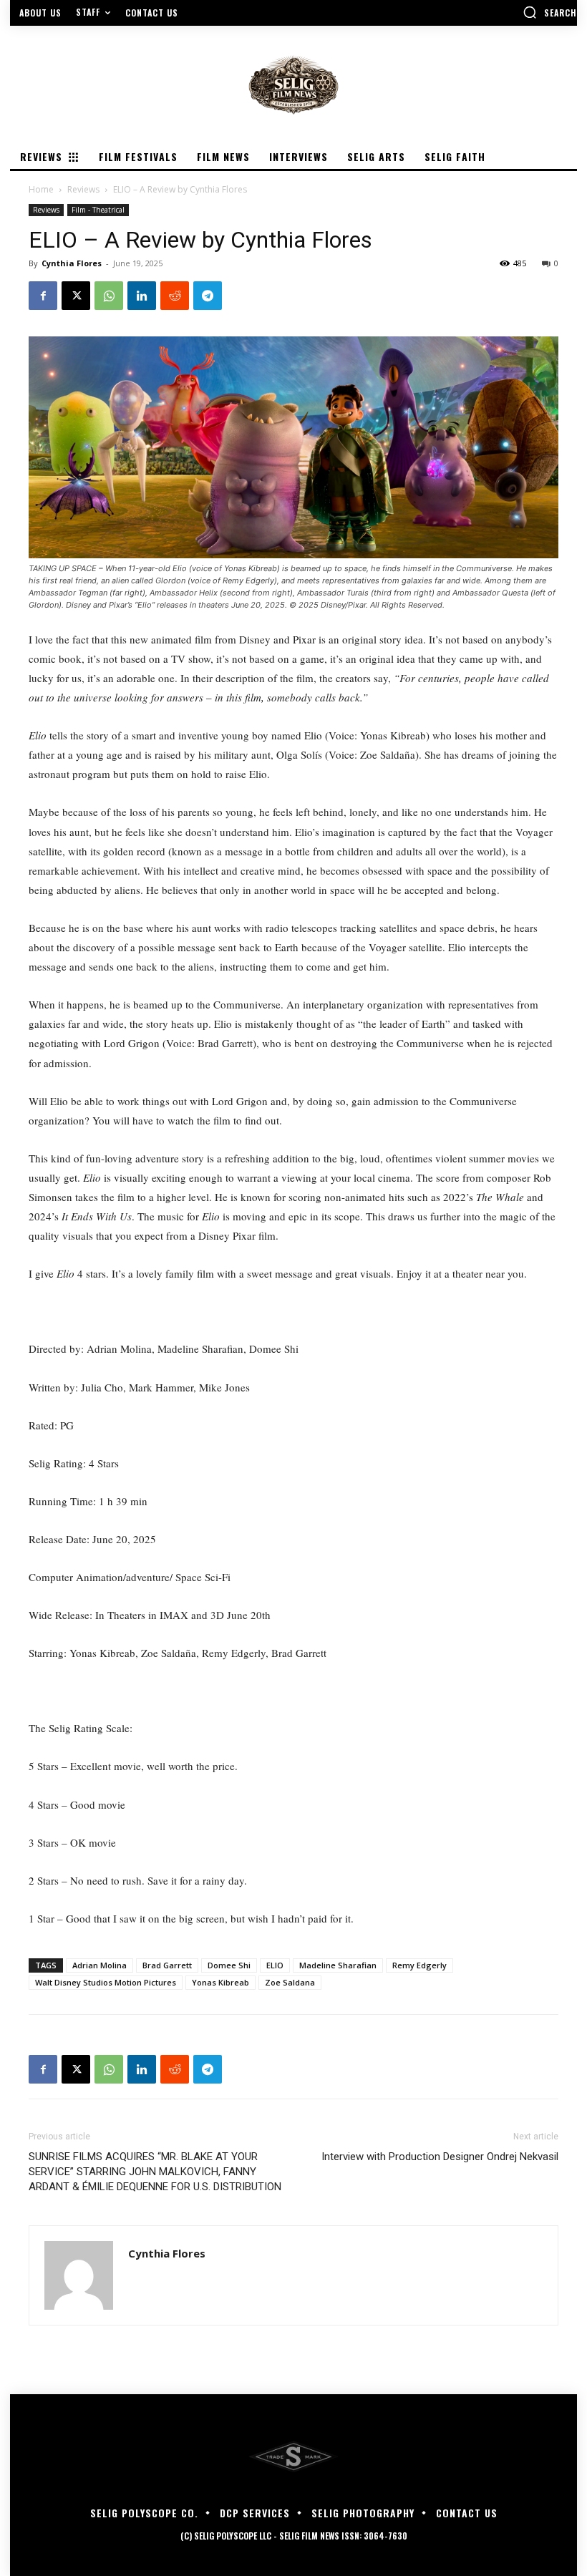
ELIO (275, 1965)
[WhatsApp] (109, 296)
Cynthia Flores (72, 263)
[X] (76, 296)
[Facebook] (43, 296)
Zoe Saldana (290, 1982)
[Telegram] (208, 296)
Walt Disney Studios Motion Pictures (106, 1982)
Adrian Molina (100, 1965)
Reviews (83, 189)
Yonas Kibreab (220, 1982)
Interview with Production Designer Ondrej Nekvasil (440, 2157)
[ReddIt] (175, 296)
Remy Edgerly (419, 1965)
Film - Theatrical (98, 210)
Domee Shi (229, 1965)
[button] (550, 12)
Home (41, 189)
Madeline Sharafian (338, 1965)
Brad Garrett (167, 1965)
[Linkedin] (142, 296)
